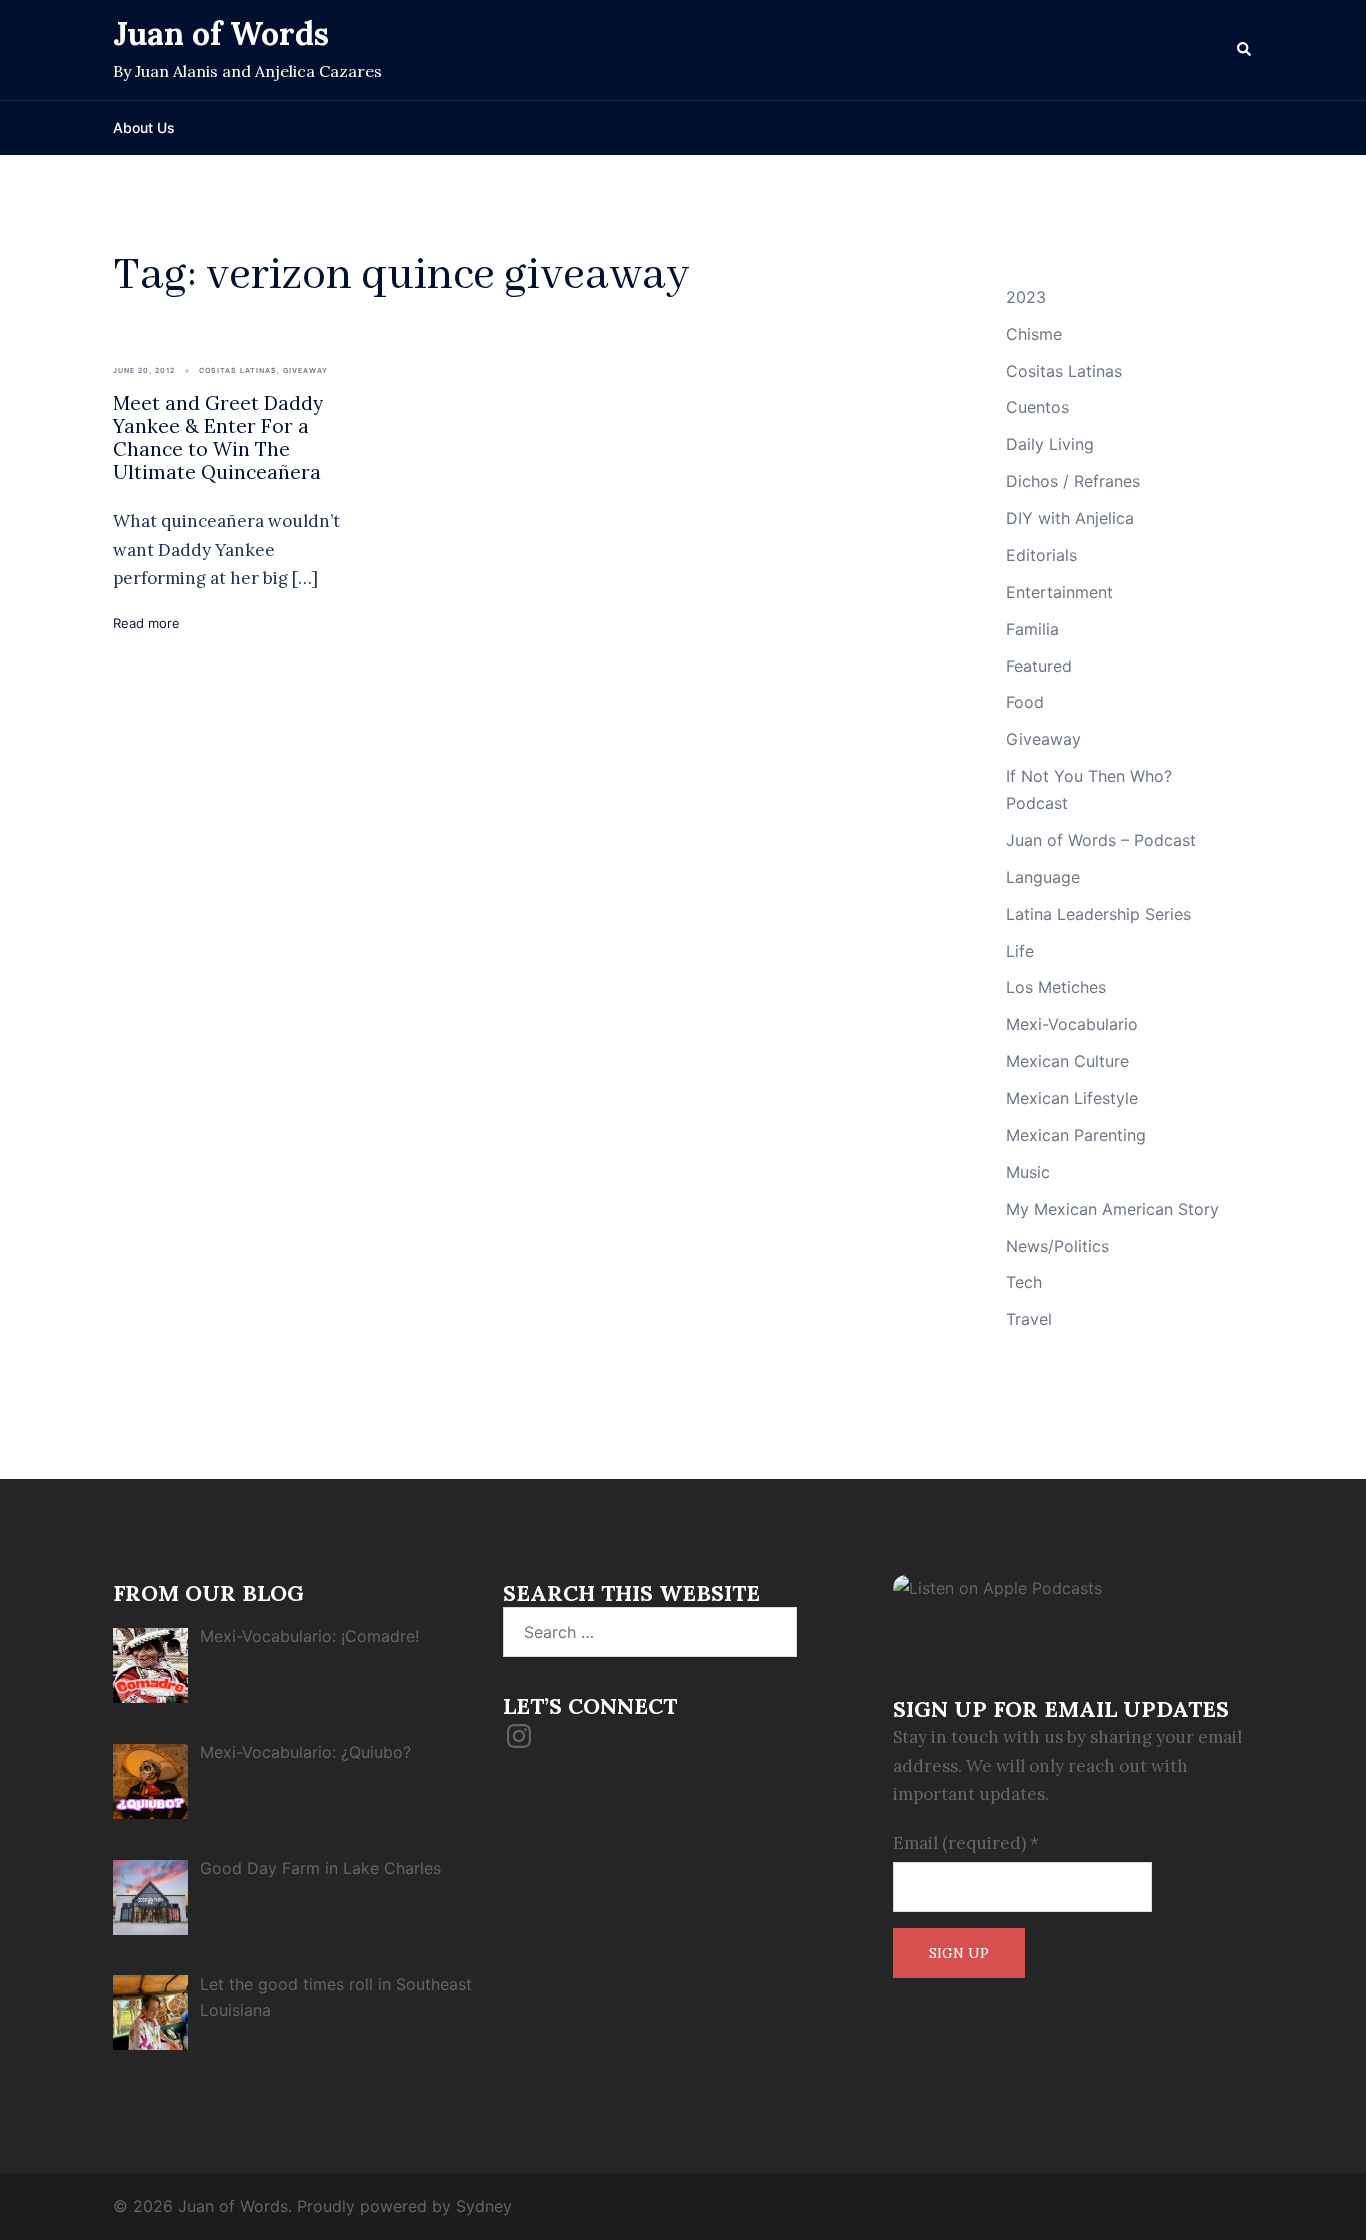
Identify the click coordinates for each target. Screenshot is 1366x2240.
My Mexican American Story (1112, 1209)
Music (1028, 1172)
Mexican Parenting (1076, 1135)
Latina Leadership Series (1098, 914)
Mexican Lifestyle (1072, 1098)
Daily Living (1050, 444)
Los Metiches (1056, 987)
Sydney (484, 2206)
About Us (144, 127)
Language (1043, 877)
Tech (1024, 1282)
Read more (146, 623)
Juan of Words (221, 33)
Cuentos (1037, 407)
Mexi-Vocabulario (1072, 1024)
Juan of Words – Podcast (1101, 840)
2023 (1026, 297)
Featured (1039, 666)
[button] (1245, 50)
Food (1025, 702)
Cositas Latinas (238, 370)
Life (1020, 951)
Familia (1032, 629)
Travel (1029, 1319)
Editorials (1041, 555)
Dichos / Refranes (1073, 481)
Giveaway (305, 370)
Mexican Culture (1067, 1061)
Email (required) (966, 1843)
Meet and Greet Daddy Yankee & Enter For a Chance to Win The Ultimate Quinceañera (218, 437)
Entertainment (1059, 592)
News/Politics (1057, 1246)
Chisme (1034, 334)
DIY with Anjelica (1070, 518)
